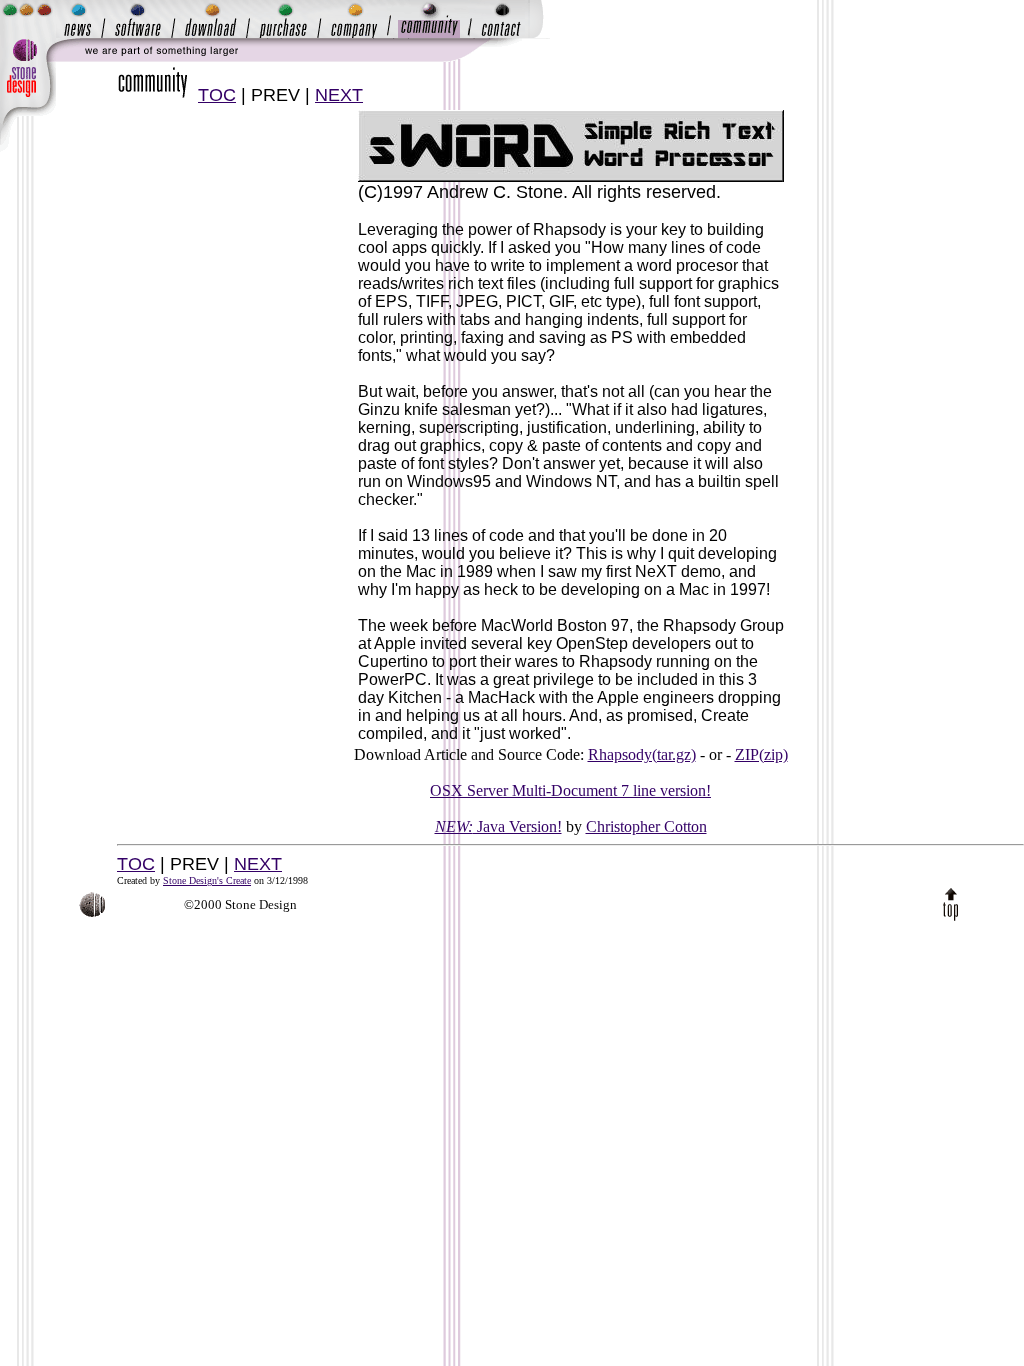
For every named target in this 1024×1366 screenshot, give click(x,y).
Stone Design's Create (207, 880)
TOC (217, 95)
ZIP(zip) (761, 754)
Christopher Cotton (646, 826)
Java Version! (498, 826)
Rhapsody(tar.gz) (642, 754)
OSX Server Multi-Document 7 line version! (570, 790)
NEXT (339, 95)
